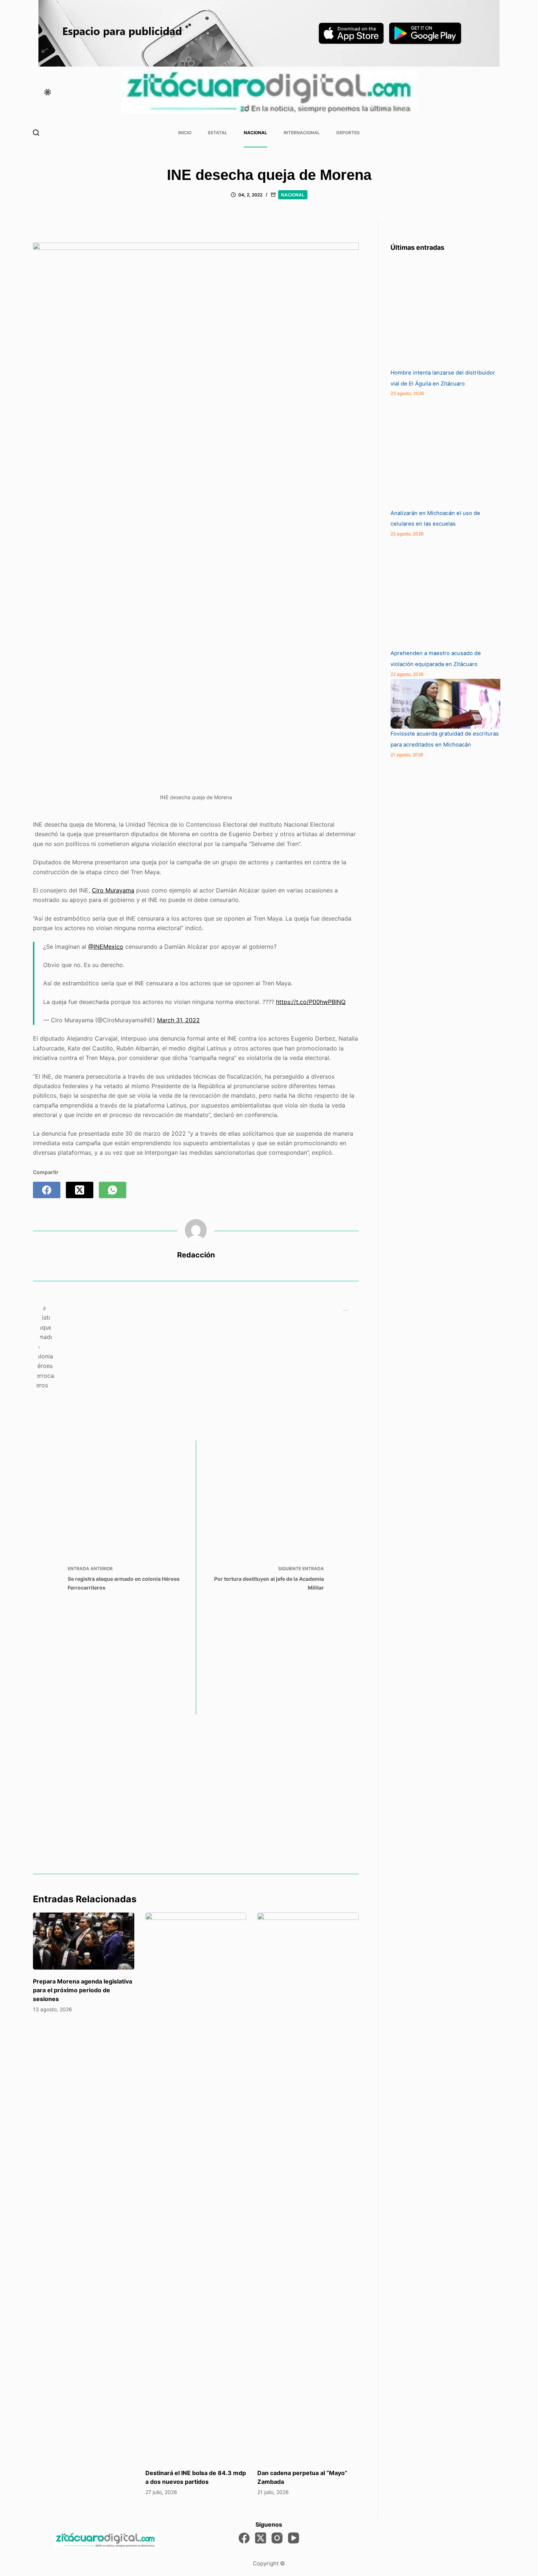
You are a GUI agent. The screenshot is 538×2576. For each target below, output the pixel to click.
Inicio (185, 133)
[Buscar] (36, 133)
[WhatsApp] (113, 1190)
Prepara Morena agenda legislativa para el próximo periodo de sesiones (83, 1990)
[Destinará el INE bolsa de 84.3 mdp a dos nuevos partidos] (196, 2187)
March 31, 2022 (178, 1020)
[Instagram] (277, 2538)
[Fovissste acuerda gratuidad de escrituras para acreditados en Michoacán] (445, 704)
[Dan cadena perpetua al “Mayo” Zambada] (308, 2187)
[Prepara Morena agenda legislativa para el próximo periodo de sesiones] (84, 1941)
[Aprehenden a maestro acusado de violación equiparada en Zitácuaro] (445, 593)
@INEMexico (106, 947)
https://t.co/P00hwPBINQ (311, 1002)
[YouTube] (294, 2538)
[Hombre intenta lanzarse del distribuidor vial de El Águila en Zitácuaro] (445, 313)
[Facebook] (47, 1190)
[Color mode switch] (48, 92)
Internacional (302, 133)
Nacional (255, 133)
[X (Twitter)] (80, 1190)
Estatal (218, 133)
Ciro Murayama (113, 890)
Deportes (348, 133)
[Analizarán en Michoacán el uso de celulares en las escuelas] (445, 453)
